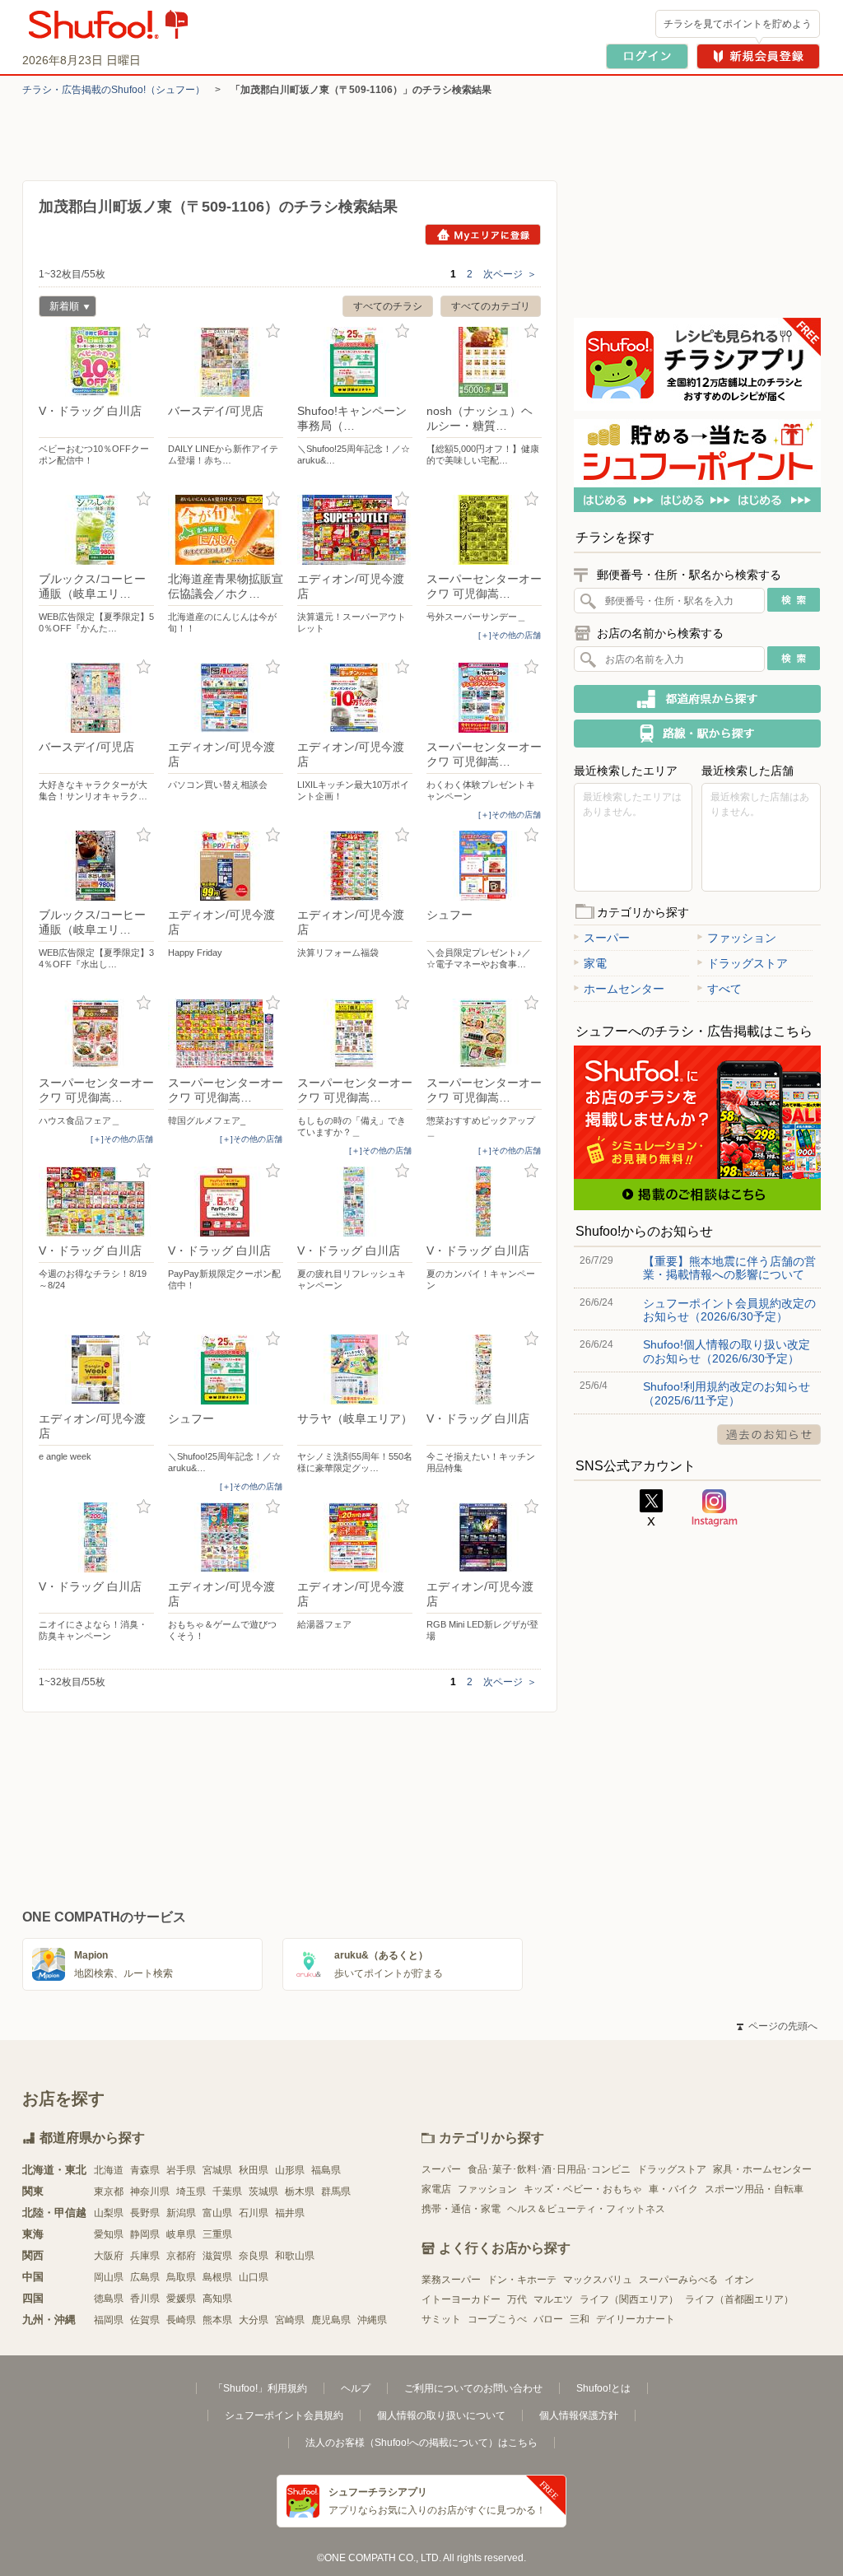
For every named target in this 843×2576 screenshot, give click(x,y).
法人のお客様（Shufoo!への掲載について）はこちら (421, 2443)
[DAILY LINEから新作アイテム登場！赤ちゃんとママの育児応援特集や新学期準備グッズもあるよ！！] (226, 362)
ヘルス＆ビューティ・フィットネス (586, 2209)
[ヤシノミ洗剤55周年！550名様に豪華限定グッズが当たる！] (355, 1370)
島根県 (217, 2277)
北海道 (109, 2170)
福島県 (326, 2170)
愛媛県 (181, 2299)
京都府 (181, 2256)
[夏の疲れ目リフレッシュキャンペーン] (355, 1202)
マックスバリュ (598, 2280)
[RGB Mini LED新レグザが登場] (484, 1537)
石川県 (254, 2213)
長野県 (145, 2213)
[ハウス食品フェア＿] (96, 1034)
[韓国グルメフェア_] (226, 1034)
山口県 (254, 2277)
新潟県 (181, 2213)
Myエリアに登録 (483, 235)
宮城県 (217, 2170)
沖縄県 (372, 2320)
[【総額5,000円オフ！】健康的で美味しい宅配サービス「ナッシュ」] (484, 362)
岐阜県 (181, 2234)
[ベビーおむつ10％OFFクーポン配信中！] (96, 362)
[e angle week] (96, 1370)
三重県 (217, 2234)
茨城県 (263, 2192)
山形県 (290, 2170)
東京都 (109, 2192)
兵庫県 (145, 2256)
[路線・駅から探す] (697, 734)
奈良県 (254, 2256)
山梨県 (109, 2213)
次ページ (510, 274)
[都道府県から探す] (697, 699)
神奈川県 (150, 2192)
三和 (580, 2319)
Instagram (715, 1508)
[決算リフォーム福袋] (355, 866)
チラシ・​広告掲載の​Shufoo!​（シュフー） (114, 90)
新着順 (59, 308)
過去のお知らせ (769, 1435)
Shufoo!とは (603, 2388)
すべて (724, 989)
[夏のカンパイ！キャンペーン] (484, 1202)
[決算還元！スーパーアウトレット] (355, 530)
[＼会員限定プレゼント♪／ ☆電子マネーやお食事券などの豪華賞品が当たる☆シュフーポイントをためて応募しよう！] (484, 866)
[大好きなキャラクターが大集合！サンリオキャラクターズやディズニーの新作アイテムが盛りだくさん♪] (96, 698)
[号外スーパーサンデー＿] (484, 530)
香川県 (145, 2299)
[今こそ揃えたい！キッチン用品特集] (484, 1370)
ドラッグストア (748, 963)
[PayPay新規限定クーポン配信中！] (226, 1202)
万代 (517, 2299)
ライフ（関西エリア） (629, 2299)
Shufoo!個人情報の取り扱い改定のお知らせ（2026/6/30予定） (727, 1351)
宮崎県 (290, 2320)
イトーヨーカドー (461, 2299)
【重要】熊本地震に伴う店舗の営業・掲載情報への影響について (729, 1268)
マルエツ (553, 2299)
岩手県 (181, 2170)
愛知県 (109, 2234)
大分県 (254, 2320)
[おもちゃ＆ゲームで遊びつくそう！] (226, 1537)
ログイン (647, 56)
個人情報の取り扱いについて (441, 2415)
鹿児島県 (331, 2320)
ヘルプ (356, 2388)
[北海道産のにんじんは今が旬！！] (226, 530)
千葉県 (227, 2192)
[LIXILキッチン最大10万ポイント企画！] (355, 698)
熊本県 (217, 2320)
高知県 (217, 2299)
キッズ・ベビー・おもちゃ (583, 2189)
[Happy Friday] (226, 866)
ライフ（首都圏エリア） (739, 2299)
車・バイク (673, 2189)
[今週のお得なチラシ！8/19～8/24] (96, 1202)
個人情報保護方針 (579, 2415)
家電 (595, 963)
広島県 (145, 2277)
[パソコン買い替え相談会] (226, 698)
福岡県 (109, 2320)
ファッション (742, 938)
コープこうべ (497, 2319)
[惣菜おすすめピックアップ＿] (484, 1034)
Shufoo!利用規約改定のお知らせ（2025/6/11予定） (727, 1393)
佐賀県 (145, 2320)
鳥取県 (181, 2277)
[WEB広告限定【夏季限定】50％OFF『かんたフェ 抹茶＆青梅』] (96, 530)
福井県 (290, 2213)
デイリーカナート (636, 2319)
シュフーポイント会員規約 (284, 2415)
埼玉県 (191, 2192)
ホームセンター (624, 989)
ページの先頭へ (777, 2026)
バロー (548, 2319)
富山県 (217, 2213)
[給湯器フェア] (355, 1537)
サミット (441, 2319)
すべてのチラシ (388, 306)
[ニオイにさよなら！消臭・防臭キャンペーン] (96, 1537)
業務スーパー (451, 2280)
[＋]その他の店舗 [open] (510, 635)
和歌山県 (295, 2256)
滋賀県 (217, 2256)
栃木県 (300, 2192)
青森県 (145, 2170)
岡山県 (109, 2277)
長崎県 (181, 2320)
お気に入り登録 (144, 331)
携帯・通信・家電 (461, 2209)
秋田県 (254, 2170)
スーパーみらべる (678, 2280)
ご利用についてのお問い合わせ (473, 2388)
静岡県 (145, 2234)
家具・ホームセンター (762, 2169)
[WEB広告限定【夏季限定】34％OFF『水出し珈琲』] (96, 866)
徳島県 (109, 2299)
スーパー (607, 938)
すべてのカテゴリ (491, 306)
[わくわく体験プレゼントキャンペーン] (484, 698)
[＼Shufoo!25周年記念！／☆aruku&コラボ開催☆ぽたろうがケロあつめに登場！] (355, 362)
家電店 (436, 2189)
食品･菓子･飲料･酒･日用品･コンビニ (549, 2169)
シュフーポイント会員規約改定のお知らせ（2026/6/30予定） (729, 1310)
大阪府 (109, 2256)
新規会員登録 (758, 56)
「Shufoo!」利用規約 (260, 2388)
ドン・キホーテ (522, 2280)
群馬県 (336, 2192)
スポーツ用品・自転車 (754, 2189)
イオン (739, 2280)
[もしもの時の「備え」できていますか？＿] (355, 1034)
